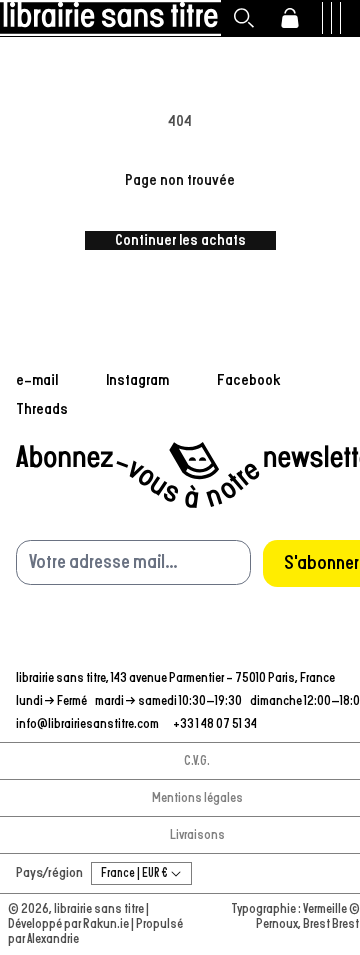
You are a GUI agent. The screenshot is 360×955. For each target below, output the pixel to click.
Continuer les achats (180, 240)
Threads (42, 409)
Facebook (249, 380)
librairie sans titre (99, 909)
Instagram (137, 380)
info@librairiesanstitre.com (88, 724)
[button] (244, 18)
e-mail (37, 380)
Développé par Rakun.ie (69, 924)
